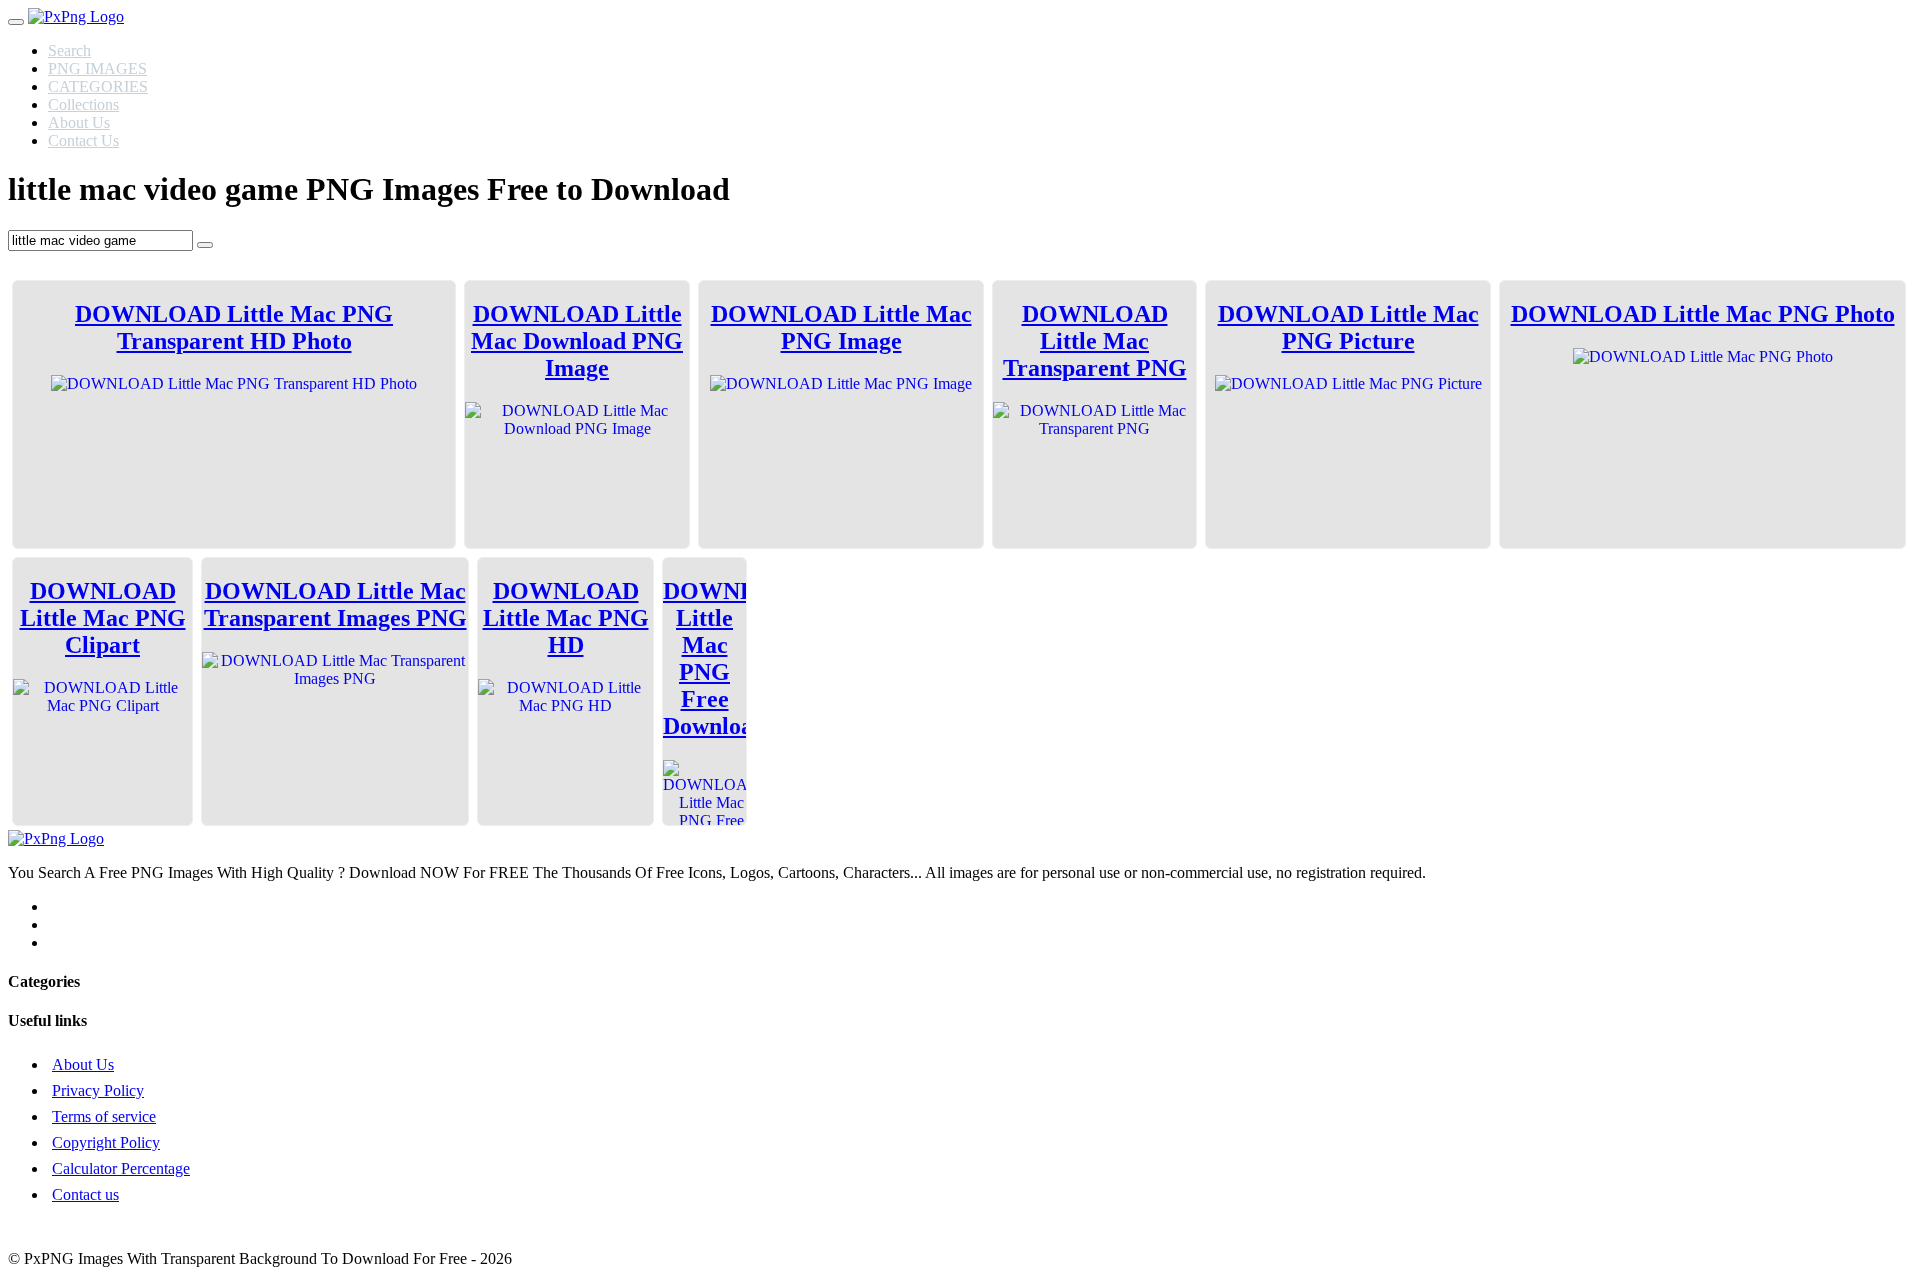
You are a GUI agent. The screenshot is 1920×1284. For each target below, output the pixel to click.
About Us (79, 122)
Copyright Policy (106, 1142)
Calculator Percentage (121, 1168)
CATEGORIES (98, 86)
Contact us (85, 1194)
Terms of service (104, 1116)
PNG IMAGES (97, 68)
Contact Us (83, 140)
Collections (83, 104)
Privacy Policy (98, 1090)
